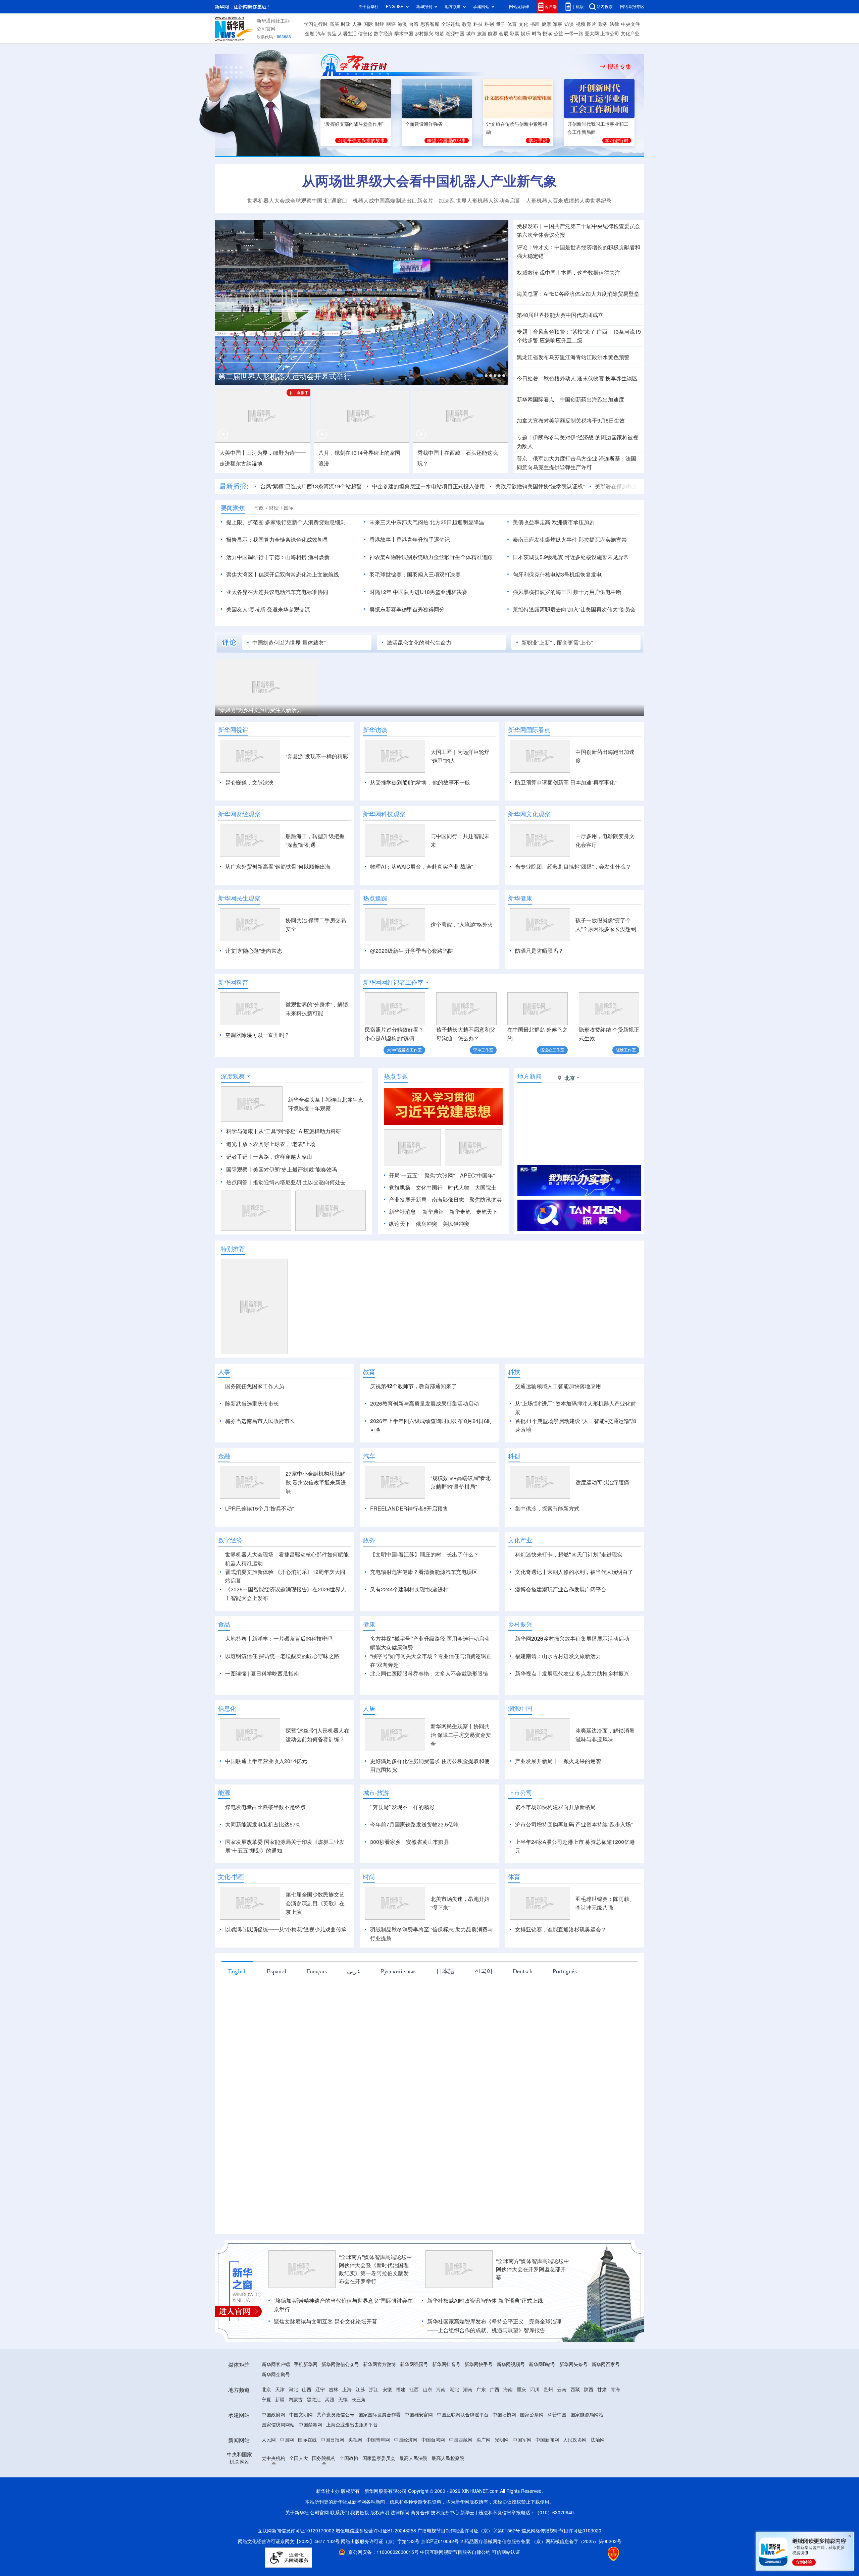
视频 (580, 24)
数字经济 (383, 34)
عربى (354, 2010)
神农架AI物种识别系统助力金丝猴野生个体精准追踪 (431, 557)
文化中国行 (429, 1188)
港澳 (402, 24)
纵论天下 (400, 1224)
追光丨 (234, 1144)
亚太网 (592, 34)
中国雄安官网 (419, 2453)
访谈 (569, 24)
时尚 (537, 34)
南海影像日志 (448, 1200)
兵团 (330, 2438)
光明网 (502, 2478)
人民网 (269, 2478)
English (237, 2010)
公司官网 (266, 29)
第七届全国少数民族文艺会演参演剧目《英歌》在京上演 (315, 1942)
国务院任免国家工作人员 (255, 1386)
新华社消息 (402, 1212)
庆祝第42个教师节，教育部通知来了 (413, 1386)
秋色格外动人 (560, 378)
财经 (380, 24)
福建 (401, 2428)
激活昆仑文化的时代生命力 (419, 643)
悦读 (547, 34)
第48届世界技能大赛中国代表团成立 (560, 315)
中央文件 (630, 24)
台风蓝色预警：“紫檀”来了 (564, 332)
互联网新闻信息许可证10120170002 (297, 2569)
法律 (614, 24)
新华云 (467, 2551)
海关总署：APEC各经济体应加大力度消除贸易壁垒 (578, 294)
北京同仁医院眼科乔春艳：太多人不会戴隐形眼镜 (429, 1712)
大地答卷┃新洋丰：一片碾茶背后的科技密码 (279, 1677)
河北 (293, 2428)
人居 (369, 1747)
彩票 (514, 34)
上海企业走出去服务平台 (352, 2463)
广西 (495, 2428)
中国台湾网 (433, 2478)
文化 (523, 24)
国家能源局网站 (587, 2453)
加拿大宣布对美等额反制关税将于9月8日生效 (571, 421)
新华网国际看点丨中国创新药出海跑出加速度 (570, 399)
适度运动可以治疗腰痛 (602, 1521)
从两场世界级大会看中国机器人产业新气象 (429, 181)
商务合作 (420, 2551)
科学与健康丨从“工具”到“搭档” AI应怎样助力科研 (284, 1131)
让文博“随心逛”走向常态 (254, 951)
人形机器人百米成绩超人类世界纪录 (569, 201)
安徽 (387, 2428)
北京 (266, 2428)
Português (565, 2010)
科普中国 (557, 2453)
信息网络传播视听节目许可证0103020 (561, 2569)
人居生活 (347, 34)
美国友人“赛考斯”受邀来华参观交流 (268, 609)
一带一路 (574, 34)
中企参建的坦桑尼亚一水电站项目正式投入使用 (428, 486)
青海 (615, 2428)
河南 (441, 2428)
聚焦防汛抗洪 (486, 1200)
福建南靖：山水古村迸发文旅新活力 (558, 1695)
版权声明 (380, 2551)
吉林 (334, 2428)
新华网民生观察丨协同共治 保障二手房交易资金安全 (461, 1773)
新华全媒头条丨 (307, 1100)
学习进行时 (316, 24)
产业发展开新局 (408, 1200)
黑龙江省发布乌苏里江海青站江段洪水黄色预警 (573, 357)
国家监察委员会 (379, 2497)
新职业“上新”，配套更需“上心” (557, 643)
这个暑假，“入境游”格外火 (462, 925)
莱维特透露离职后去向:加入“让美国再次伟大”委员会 (574, 609)
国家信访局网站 (278, 2463)
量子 (501, 24)
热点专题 (396, 1076)
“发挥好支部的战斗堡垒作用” (354, 124)
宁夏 (266, 2438)
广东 (481, 2428)
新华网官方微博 (380, 2403)
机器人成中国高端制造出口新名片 (393, 201)
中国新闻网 (547, 2478)
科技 (478, 24)
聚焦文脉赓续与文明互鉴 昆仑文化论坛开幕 (325, 2360)
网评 (391, 24)
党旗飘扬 (400, 1188)
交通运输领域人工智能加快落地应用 (558, 1386)
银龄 (440, 34)
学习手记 (538, 141)
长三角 (359, 2438)
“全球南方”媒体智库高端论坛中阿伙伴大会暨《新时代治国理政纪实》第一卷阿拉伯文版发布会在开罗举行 (375, 2308)
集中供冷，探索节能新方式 (547, 1547)
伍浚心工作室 (552, 1050)
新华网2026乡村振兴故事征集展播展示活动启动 (572, 1677)
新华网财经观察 (239, 814)
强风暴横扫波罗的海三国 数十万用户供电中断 (567, 592)
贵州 (548, 2428)
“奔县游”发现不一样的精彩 (317, 756)
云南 (562, 2428)
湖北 (454, 2428)
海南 (508, 2428)
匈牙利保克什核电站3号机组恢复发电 (557, 574)
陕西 (589, 2428)
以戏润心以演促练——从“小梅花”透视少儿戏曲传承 (286, 1968)
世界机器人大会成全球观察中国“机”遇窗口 (297, 201)
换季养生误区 (621, 378)
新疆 (280, 2438)
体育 (512, 24)
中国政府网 (273, 2453)
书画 (535, 24)
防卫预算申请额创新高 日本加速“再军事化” (566, 782)
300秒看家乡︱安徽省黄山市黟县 (410, 1880)
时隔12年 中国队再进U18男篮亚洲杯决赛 (418, 592)
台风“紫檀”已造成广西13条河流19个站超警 (311, 486)
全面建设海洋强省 (424, 124)
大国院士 (486, 1188)
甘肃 (602, 2428)
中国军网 (522, 2478)
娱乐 (525, 34)
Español (276, 2010)
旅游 (482, 34)
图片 (592, 24)
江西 (414, 2428)
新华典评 (433, 1212)
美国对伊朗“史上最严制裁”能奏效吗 (295, 1169)
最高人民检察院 (448, 2497)
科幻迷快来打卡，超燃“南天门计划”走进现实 (569, 1593)
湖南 (468, 2428)
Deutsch (523, 2010)
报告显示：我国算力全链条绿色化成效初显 (277, 540)
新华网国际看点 (529, 730)
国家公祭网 (532, 2453)
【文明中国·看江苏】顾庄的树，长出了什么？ (424, 1593)
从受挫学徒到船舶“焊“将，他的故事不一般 (420, 782)
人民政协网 (575, 2478)
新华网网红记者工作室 (393, 982)
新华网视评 (233, 730)
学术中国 (404, 34)
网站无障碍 (519, 7)
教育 (467, 24)
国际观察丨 (240, 1169)
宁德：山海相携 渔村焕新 (299, 557)
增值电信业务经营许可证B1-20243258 (376, 2569)
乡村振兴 (424, 34)
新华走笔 (460, 1212)
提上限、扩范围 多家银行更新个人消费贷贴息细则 (286, 522)
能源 (493, 34)
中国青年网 (378, 2478)
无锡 (343, 2438)
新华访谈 (375, 730)
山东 (427, 2428)
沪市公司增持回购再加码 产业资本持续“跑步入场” (574, 1863)
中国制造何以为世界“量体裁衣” (289, 643)
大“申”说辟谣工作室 (404, 1050)
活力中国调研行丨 (248, 557)
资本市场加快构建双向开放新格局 (555, 1846)
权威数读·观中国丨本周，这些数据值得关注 (568, 273)
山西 (307, 2428)
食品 (332, 34)
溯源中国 (455, 34)
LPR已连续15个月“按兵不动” (259, 1547)
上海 (347, 2428)
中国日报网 (333, 2478)
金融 (310, 34)
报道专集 (619, 66)
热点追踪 (375, 898)
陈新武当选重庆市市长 (252, 1404)
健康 (546, 24)
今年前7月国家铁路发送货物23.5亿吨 (414, 1863)
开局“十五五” (404, 1175)
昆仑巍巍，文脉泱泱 (249, 782)
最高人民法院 (413, 2497)
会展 (504, 34)
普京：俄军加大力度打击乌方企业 (557, 458)
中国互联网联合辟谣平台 (463, 2453)
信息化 (365, 34)
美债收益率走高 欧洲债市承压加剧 (554, 522)
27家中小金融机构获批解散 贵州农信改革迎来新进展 (316, 1521)
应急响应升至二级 (561, 340)
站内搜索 (605, 7)
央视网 (355, 2478)
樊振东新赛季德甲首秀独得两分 (407, 609)
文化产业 (630, 34)
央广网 (484, 2478)
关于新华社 (368, 7)
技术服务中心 (445, 2551)
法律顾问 (400, 2551)
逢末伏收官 (591, 378)
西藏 (575, 2428)
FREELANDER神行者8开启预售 (409, 1547)
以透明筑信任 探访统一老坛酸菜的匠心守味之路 (282, 1695)
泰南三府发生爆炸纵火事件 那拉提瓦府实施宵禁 (570, 540)
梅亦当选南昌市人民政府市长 (260, 1421)
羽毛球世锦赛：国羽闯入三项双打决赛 (415, 574)
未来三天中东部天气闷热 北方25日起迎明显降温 (427, 522)
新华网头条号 (573, 2403)
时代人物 (459, 1188)
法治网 (598, 2478)
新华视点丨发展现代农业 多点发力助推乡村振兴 (572, 1712)
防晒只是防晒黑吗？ (539, 951)
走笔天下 (487, 1212)
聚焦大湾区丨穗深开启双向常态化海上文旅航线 (283, 574)
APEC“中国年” (477, 1175)
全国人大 (299, 2497)
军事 (558, 24)
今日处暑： (530, 378)
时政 (346, 24)
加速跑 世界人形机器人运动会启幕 (479, 201)
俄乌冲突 (426, 1224)
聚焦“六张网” (440, 1175)
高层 (334, 24)
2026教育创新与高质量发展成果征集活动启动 (424, 1404)
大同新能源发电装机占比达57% (263, 1863)
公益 (558, 34)
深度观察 (233, 1076)
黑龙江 (314, 2438)
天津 (280, 2428)
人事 (357, 24)
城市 (471, 34)
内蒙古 (296, 2438)
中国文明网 (301, 2453)
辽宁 (320, 2428)
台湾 (414, 24)
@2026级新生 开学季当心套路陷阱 (412, 951)
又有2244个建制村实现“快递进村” (410, 1628)
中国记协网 (504, 2453)
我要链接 (360, 2551)
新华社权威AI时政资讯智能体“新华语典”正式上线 (485, 2339)
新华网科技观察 (384, 814)
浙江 (374, 2428)
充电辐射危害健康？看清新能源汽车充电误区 (424, 1610)
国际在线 (307, 2478)
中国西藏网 (461, 2478)
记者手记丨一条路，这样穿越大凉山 (269, 1157)
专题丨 (525, 332)
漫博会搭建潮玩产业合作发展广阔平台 (561, 1628)
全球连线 (451, 24)
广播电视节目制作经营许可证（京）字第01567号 (469, 2569)
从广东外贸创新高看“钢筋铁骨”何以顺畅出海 (278, 867)
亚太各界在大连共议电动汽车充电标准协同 (277, 592)
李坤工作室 (483, 1050)
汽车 (321, 34)
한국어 (484, 2010)
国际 (368, 24)
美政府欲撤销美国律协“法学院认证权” (540, 486)
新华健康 (520, 898)
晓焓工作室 (626, 1050)
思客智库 (430, 24)
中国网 (287, 2478)
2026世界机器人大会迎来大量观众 (274, 376)
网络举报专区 (632, 7)
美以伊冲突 (456, 1224)
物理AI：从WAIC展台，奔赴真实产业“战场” (421, 867)
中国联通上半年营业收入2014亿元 (266, 1800)
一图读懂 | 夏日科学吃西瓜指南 (262, 1712)
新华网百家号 (606, 2403)
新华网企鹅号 (276, 2413)
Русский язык (398, 2010)
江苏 (360, 2428)
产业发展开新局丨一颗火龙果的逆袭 (558, 1800)
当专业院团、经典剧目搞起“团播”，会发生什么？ (573, 867)
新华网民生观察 (239, 898)
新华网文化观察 (529, 814)
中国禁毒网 (310, 2463)
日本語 (445, 2010)
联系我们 (340, 2551)
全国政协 (349, 2497)
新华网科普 (233, 982)
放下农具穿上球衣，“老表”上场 (279, 1144)
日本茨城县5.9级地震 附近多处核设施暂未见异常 (571, 557)
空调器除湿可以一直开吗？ (257, 1035)
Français (317, 2010)
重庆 (521, 2428)
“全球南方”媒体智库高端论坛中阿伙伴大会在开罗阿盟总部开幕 (533, 2308)
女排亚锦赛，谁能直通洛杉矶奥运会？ (561, 1968)
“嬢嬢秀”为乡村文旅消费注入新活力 (260, 710)
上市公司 (610, 34)
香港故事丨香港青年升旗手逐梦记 (410, 540)
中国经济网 (406, 2478)
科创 (489, 24)
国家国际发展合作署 (380, 2453)
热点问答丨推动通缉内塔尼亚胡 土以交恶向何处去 (286, 1182)
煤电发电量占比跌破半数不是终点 (265, 1846)
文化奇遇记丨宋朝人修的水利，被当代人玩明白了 (574, 1610)
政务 (603, 24)
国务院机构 (324, 2497)
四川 (535, 2428)
